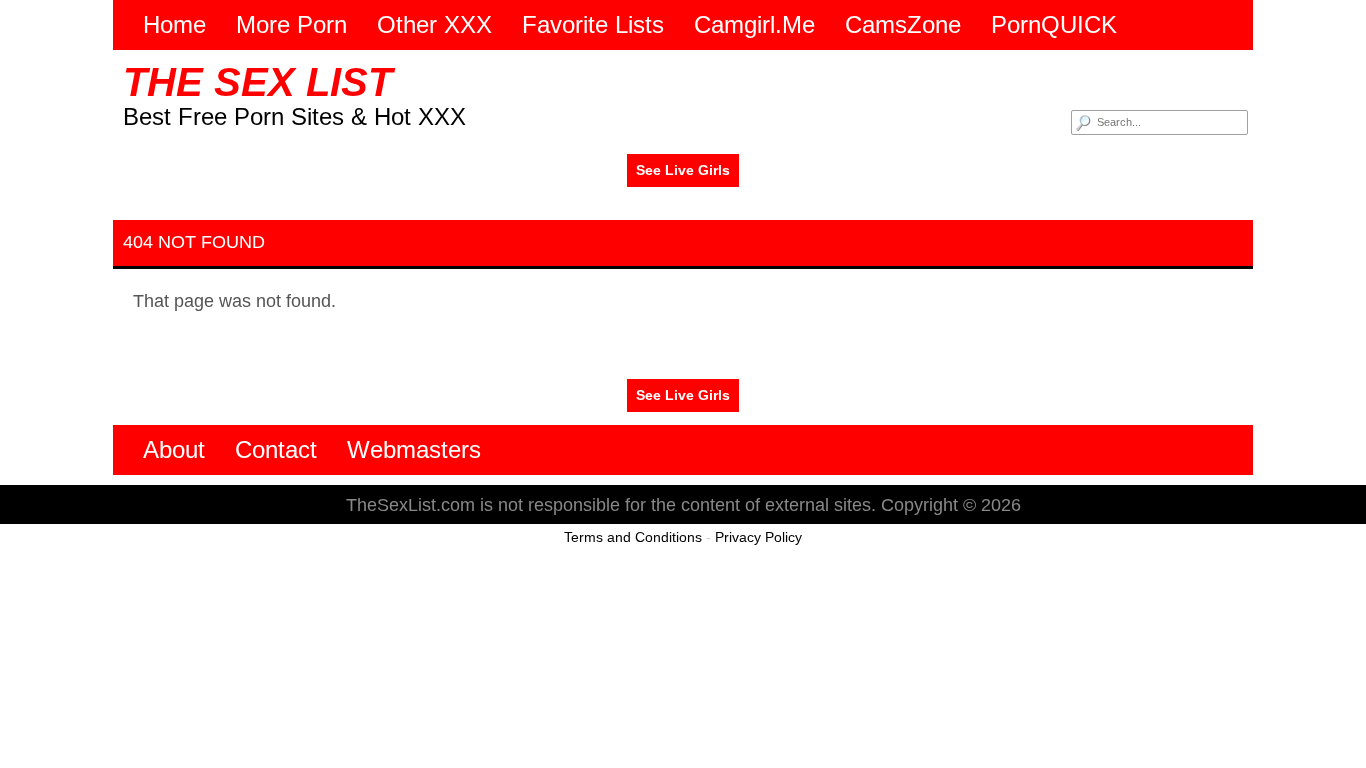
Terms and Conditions (633, 537)
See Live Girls (683, 170)
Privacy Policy (758, 537)
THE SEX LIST (257, 82)
